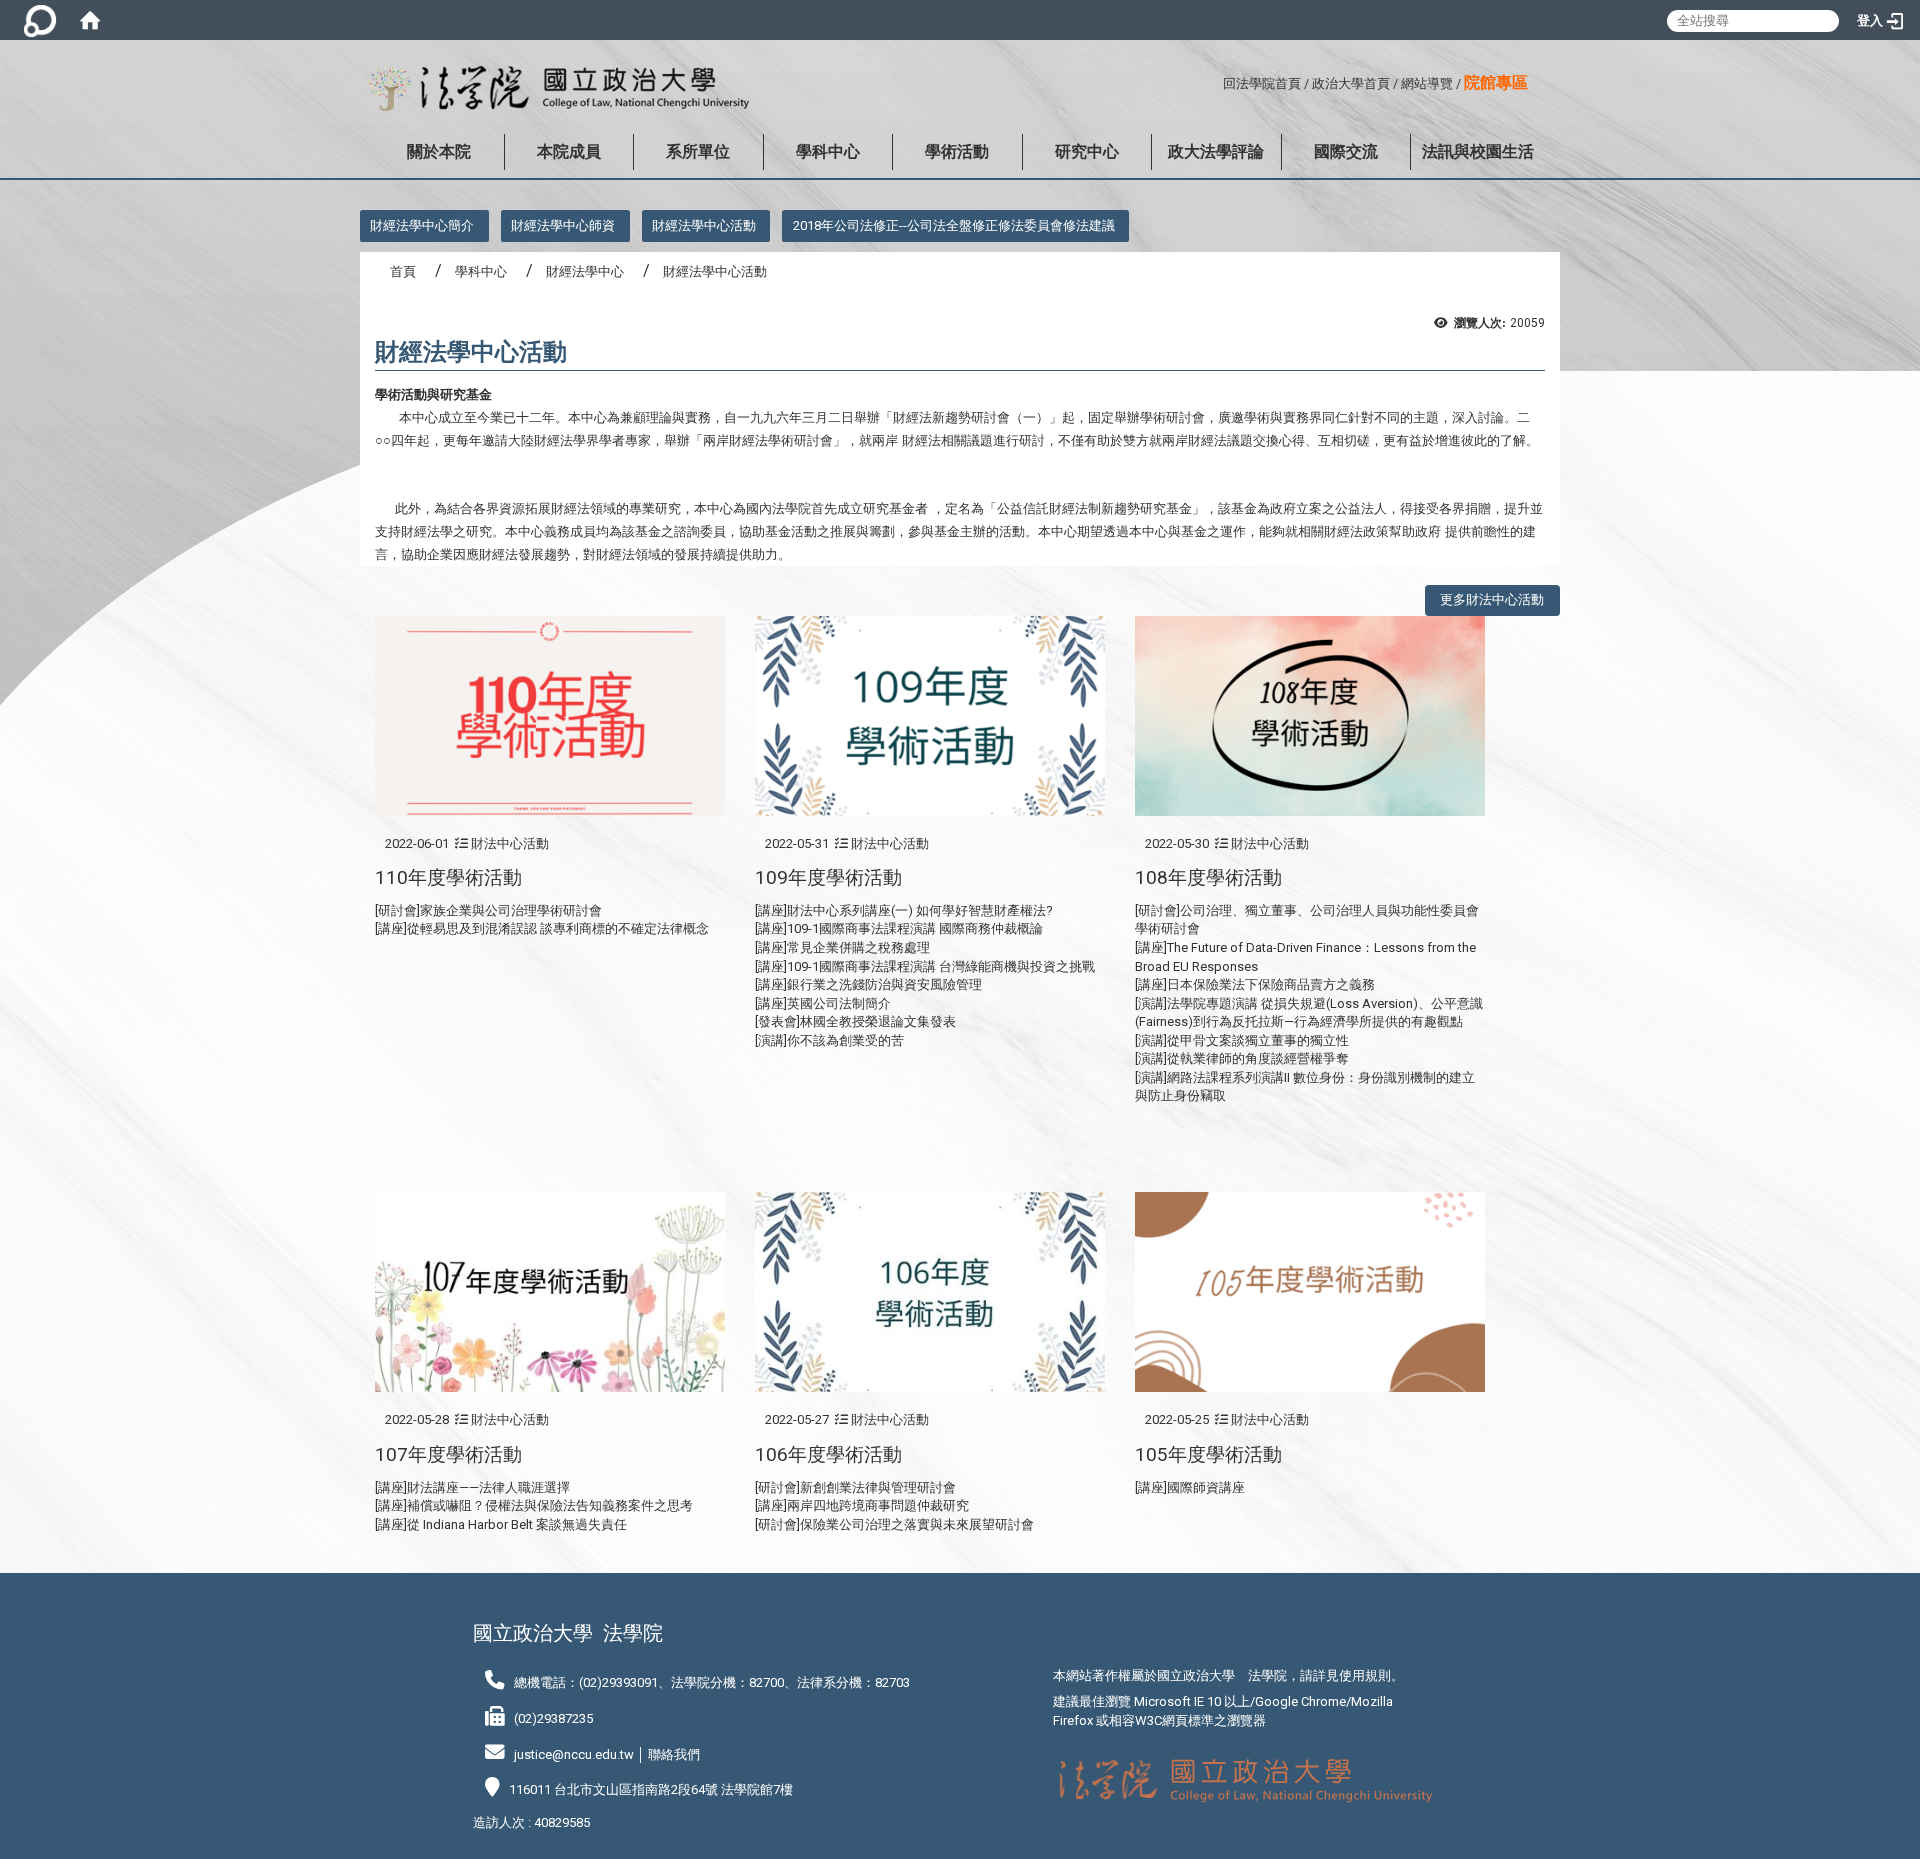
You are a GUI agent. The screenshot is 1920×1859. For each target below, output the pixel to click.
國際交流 (1346, 151)
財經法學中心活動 (704, 225)
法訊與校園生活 (1478, 151)
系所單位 (698, 151)
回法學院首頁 (1262, 83)
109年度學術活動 (828, 877)
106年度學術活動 (828, 1454)
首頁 (403, 271)
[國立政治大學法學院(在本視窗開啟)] (554, 89)
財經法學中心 (585, 271)
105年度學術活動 (1208, 1454)
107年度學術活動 (448, 1454)
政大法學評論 (1216, 151)
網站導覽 (1427, 83)
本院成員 (569, 151)
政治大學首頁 (1351, 83)
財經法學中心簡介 (422, 225)
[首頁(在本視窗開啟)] (90, 20)
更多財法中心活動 (1492, 599)
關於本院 (439, 151)
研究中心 (1087, 151)
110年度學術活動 (448, 877)
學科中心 (828, 151)
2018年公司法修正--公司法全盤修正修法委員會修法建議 (954, 225)
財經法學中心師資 (563, 225)
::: (1215, 80)
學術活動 (957, 151)
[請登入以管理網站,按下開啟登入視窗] (40, 20)
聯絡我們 (674, 1754)
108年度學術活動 (1208, 877)
